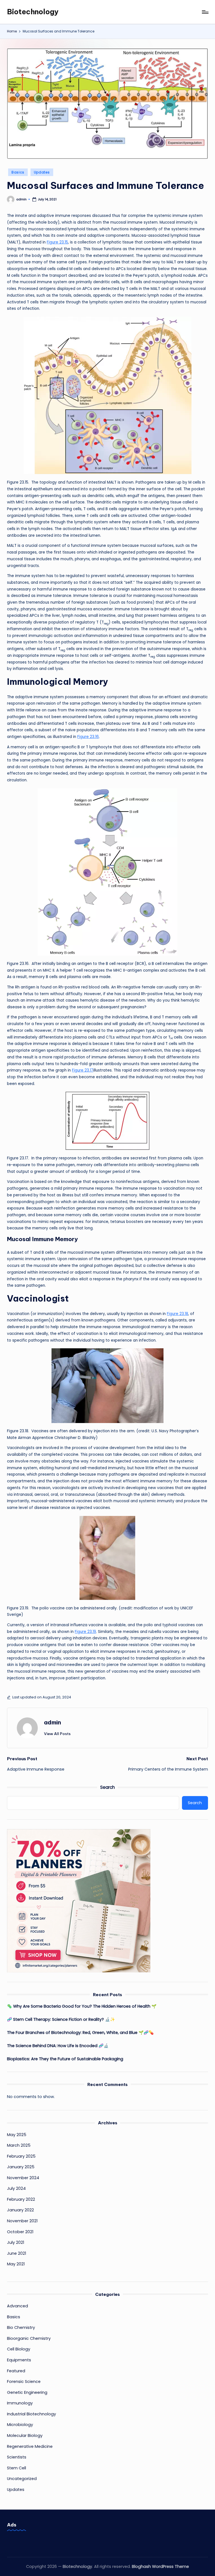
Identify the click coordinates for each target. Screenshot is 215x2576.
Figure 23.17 (83, 1070)
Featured (16, 2371)
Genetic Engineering (27, 2392)
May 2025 (17, 2135)
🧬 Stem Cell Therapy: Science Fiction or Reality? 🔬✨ (61, 2019)
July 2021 (16, 2242)
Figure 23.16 (88, 737)
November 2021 (22, 2221)
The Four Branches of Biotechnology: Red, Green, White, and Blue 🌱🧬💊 (80, 2033)
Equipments (19, 2360)
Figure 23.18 (177, 1314)
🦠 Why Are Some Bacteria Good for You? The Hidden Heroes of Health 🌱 (82, 2006)
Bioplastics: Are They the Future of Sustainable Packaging (65, 2059)
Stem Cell (17, 2468)
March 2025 (19, 2145)
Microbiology (20, 2425)
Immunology (20, 2403)
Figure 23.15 (57, 242)
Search (107, 1787)
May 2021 (16, 2264)
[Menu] (205, 12)
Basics (18, 172)
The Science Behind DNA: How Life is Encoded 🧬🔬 (58, 2046)
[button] (57, 1734)
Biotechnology (33, 12)
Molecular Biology (25, 2436)
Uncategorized (22, 2479)
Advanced (17, 2306)
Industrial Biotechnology (31, 2414)
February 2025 (21, 2156)
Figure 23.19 (85, 1632)
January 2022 (20, 2210)
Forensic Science (24, 2382)
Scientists (17, 2457)
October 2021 (20, 2232)
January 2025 (21, 2167)
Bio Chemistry (21, 2327)
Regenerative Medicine (30, 2446)
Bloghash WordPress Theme (160, 2566)
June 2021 (17, 2253)
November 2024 (23, 2178)
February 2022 (21, 2199)
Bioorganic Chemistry (29, 2338)
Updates (42, 172)
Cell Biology (19, 2349)
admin (52, 1722)
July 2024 (16, 2188)
